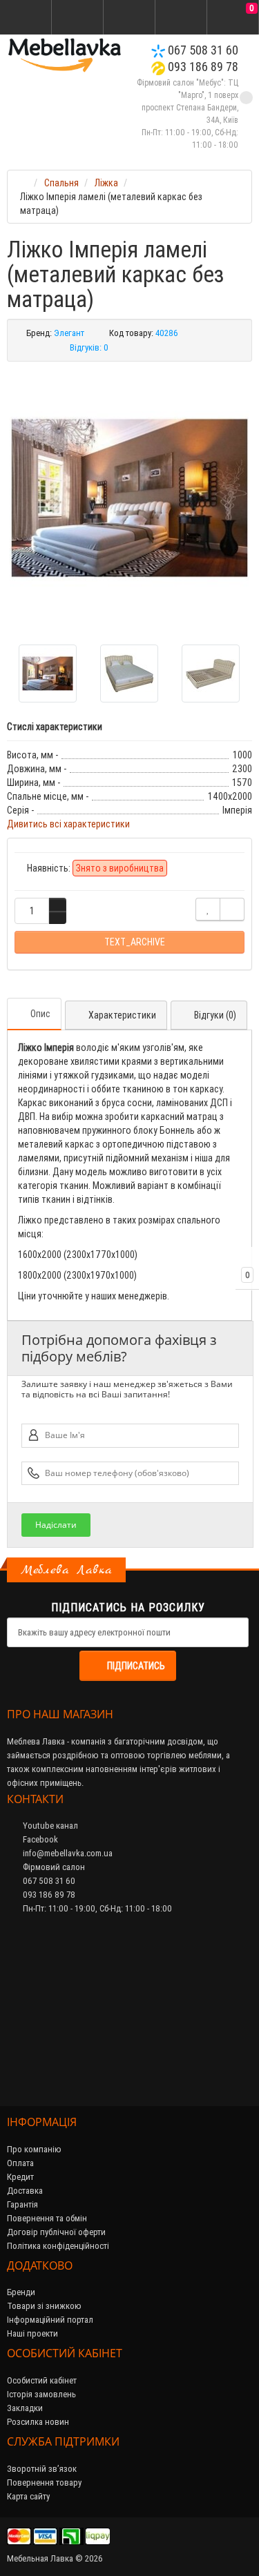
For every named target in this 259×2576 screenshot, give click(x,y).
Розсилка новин (38, 2422)
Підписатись (136, 1666)
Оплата (20, 2163)
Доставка (25, 2191)
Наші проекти (32, 2333)
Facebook (39, 1839)
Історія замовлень (41, 2394)
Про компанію (34, 2149)
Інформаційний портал (50, 2320)
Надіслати (56, 1525)
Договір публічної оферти (56, 2232)
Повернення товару (44, 2482)
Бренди (21, 2292)
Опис (40, 1014)
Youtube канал (49, 1826)
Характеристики (122, 1015)
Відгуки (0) (215, 1015)
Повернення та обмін (47, 2218)
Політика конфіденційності (58, 2246)
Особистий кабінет (42, 2380)
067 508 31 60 (202, 50)
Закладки (25, 2408)
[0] (233, 18)
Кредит (20, 2177)
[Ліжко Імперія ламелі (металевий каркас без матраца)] (129, 498)
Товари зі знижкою (44, 2306)
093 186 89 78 (202, 67)
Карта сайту (28, 2496)
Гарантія (22, 2204)
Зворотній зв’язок (42, 2469)
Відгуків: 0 (89, 347)
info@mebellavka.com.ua (67, 1853)
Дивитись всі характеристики (68, 824)
